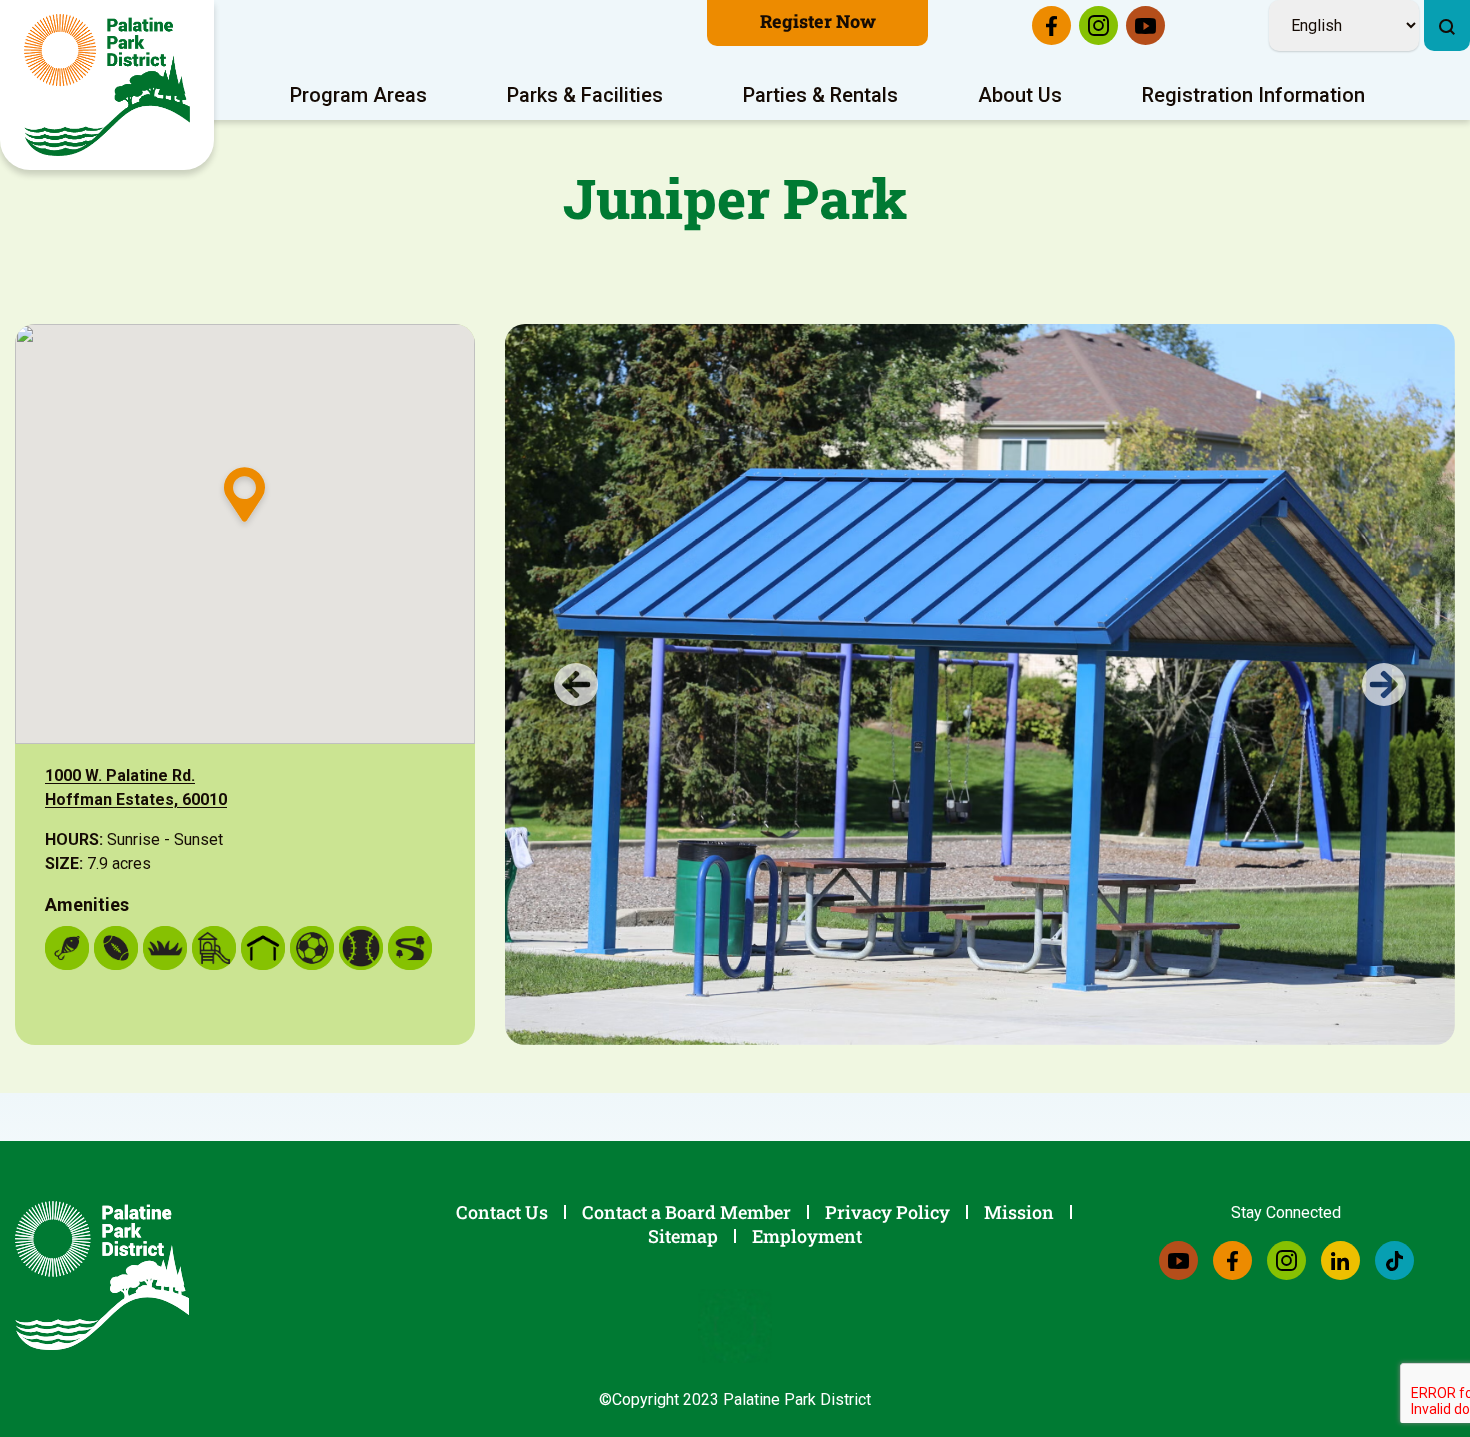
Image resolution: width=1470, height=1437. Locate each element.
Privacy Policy (887, 1212)
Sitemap (683, 1236)
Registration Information (1253, 95)
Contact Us (502, 1212)
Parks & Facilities (585, 95)
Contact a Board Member (686, 1212)
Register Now (818, 21)
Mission (1019, 1212)
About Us (1020, 95)
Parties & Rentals (820, 95)
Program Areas (358, 95)
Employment (807, 1236)
